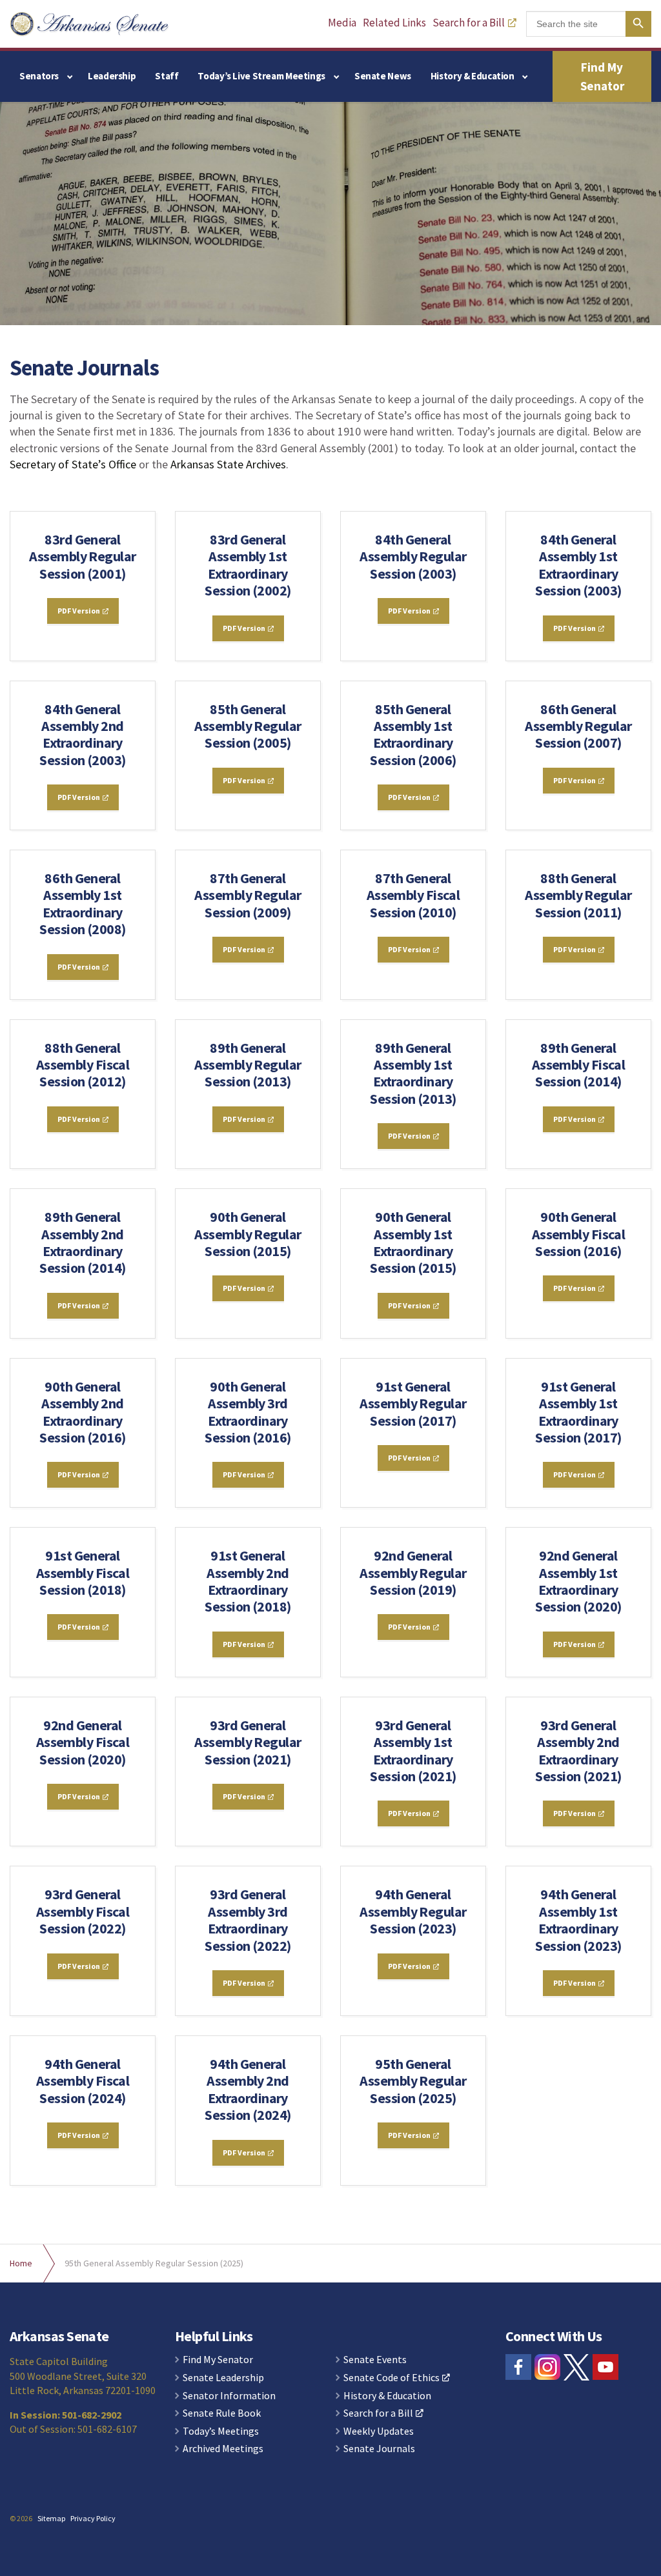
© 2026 (21, 2518)
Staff (167, 76)
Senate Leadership (223, 2378)
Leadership (112, 76)
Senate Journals (379, 2449)
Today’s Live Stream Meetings (261, 76)
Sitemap (51, 2518)
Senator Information (229, 2396)
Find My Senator (602, 76)
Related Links (394, 23)
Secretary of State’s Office (73, 464)
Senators (39, 76)
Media (342, 23)
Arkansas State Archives (228, 464)
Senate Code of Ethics (392, 2378)
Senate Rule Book (222, 2413)
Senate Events (375, 2360)
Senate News (383, 76)
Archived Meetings (223, 2449)
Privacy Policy (93, 2518)
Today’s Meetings (221, 2431)
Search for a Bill (469, 23)
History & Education (473, 76)
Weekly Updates (379, 2431)
